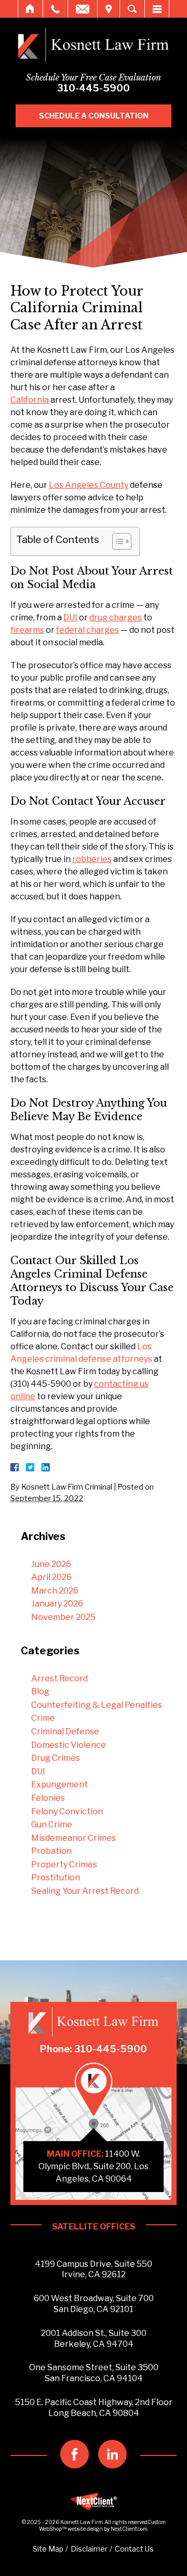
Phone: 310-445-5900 (94, 2049)
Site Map (48, 2549)
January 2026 (57, 1604)
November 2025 (63, 1617)
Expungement (59, 1784)
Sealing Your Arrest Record (85, 1891)
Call (55, 9)
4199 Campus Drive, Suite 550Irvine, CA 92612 (94, 2269)
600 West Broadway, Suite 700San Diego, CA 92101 (94, 2304)
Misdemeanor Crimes (74, 1838)
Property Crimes (64, 1864)
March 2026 (55, 1591)
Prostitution (56, 1877)
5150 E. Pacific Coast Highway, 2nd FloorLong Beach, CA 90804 (94, 2408)
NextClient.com (129, 2529)
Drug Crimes (56, 1758)
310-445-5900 (94, 88)
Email (83, 9)
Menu (157, 9)
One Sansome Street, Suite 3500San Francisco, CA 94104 (94, 2373)
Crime (43, 1718)
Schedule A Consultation (94, 116)
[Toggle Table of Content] (117, 541)
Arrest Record (59, 1678)
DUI (38, 1771)
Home (30, 9)
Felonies (48, 1798)
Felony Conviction (67, 1811)
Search (132, 9)
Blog (40, 1691)
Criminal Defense (65, 1731)
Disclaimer (89, 2549)
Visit (109, 9)
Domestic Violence (69, 1745)
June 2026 (51, 1564)
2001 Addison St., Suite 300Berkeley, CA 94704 (94, 2339)
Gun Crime (52, 1824)
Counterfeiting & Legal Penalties (97, 1705)
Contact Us (134, 2549)
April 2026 (51, 1577)
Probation (51, 1851)
